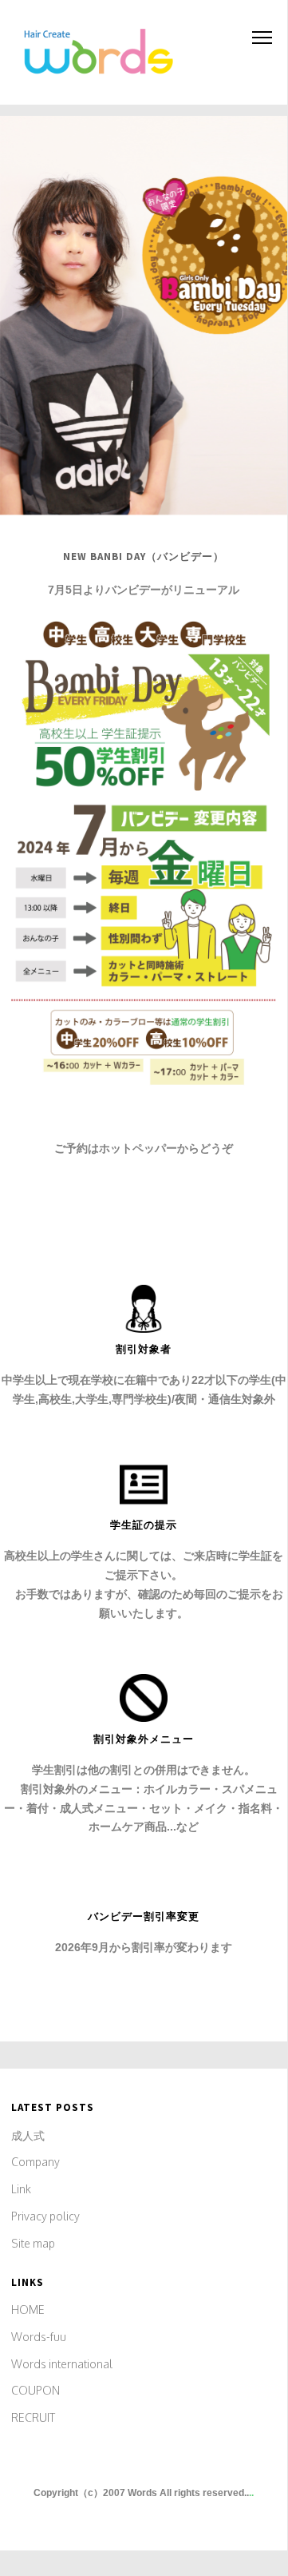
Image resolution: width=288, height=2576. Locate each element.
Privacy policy (45, 2216)
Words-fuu (39, 2337)
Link (21, 2189)
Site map (33, 2243)
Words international (62, 2364)
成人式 (28, 2135)
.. (251, 2493)
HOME (28, 2310)
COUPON (36, 2390)
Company (36, 2162)
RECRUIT (33, 2417)
